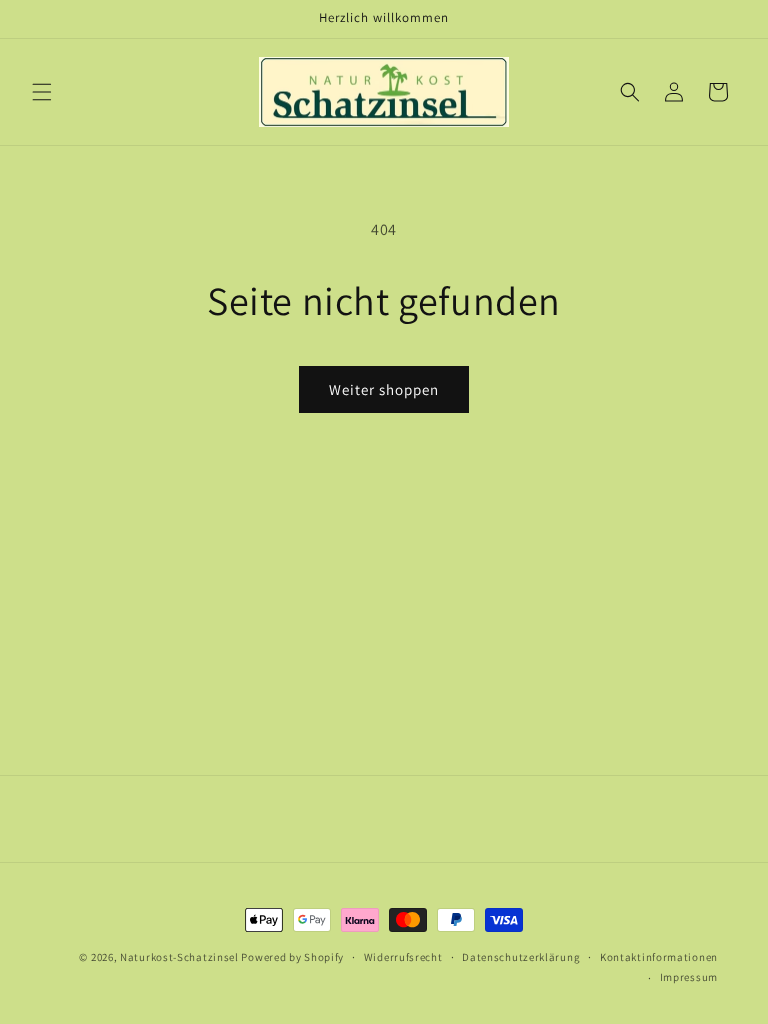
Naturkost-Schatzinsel (179, 957)
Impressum (689, 977)
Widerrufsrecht (403, 957)
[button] (42, 92)
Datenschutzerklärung (521, 957)
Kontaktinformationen (659, 957)
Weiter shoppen (384, 389)
